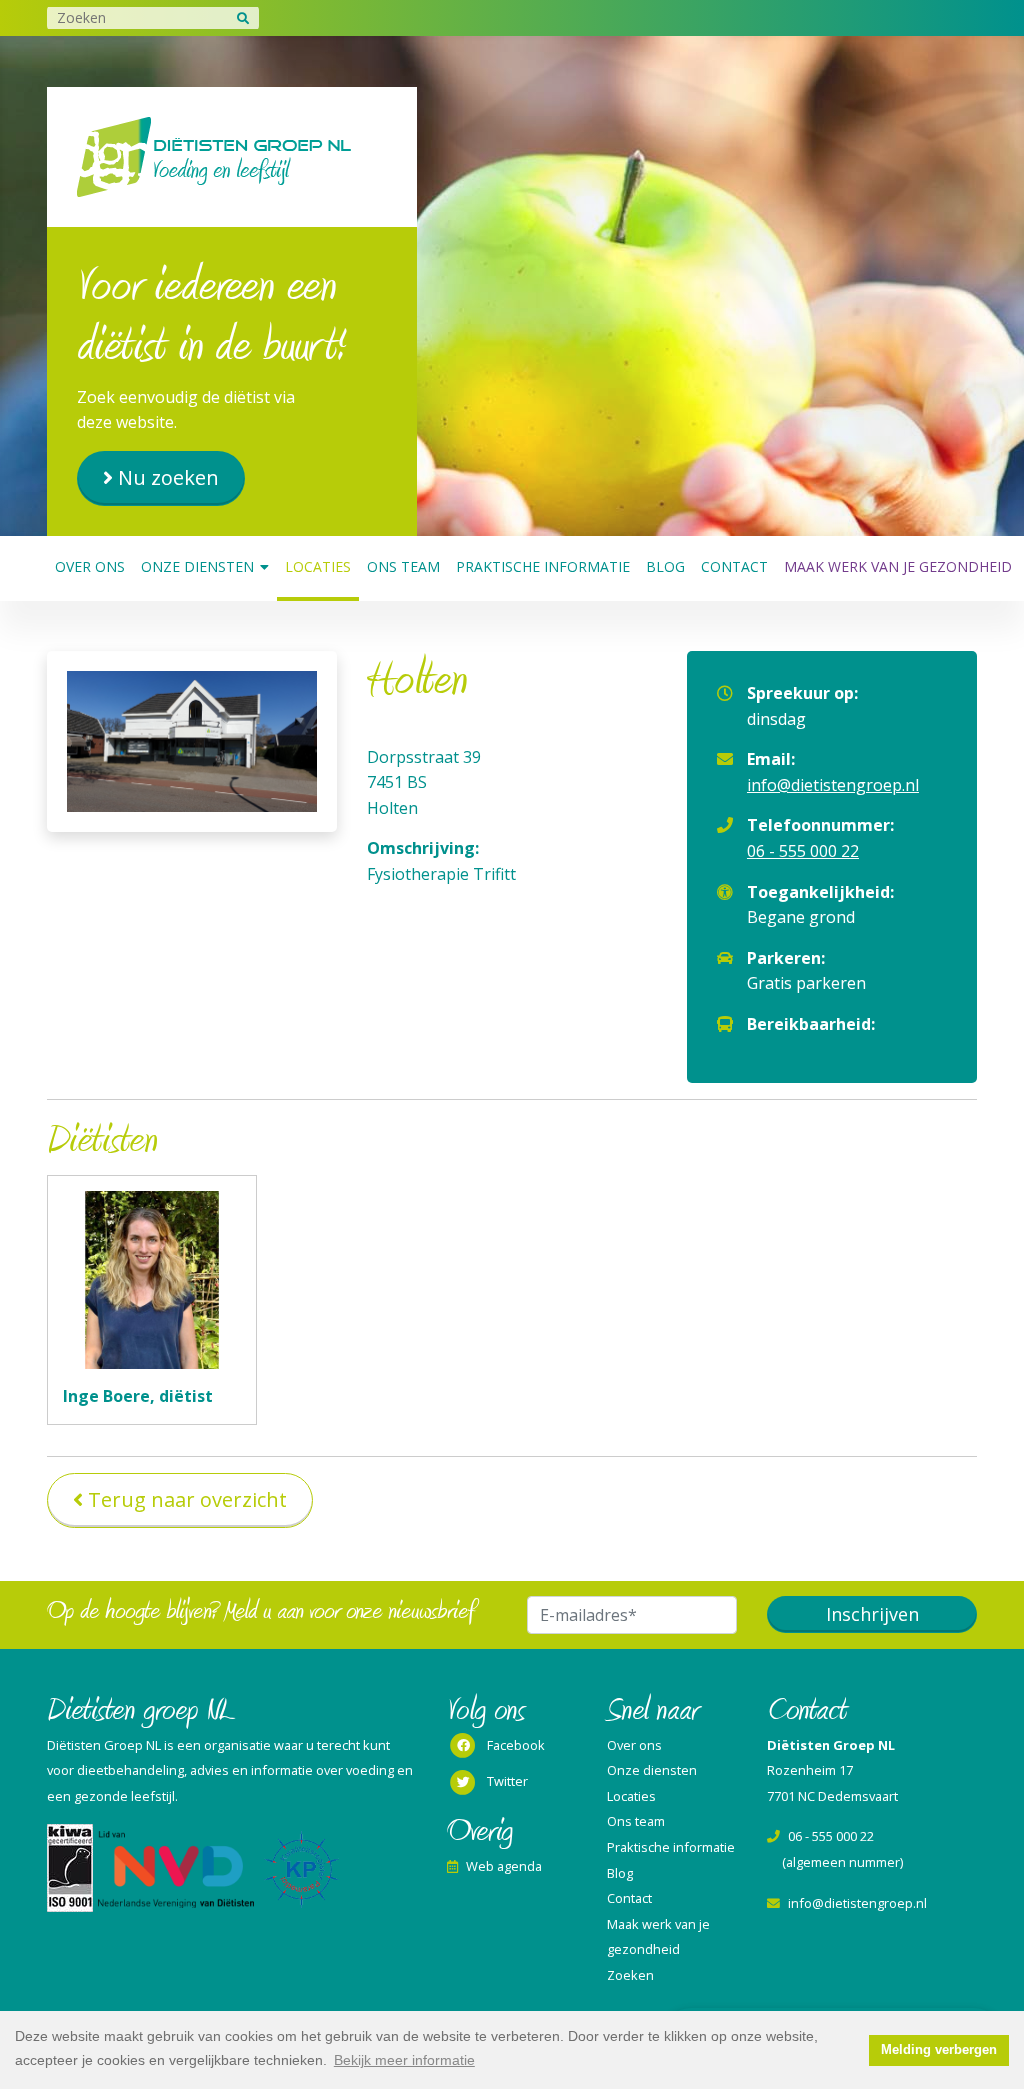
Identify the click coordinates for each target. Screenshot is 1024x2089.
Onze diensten (197, 566)
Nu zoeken (168, 477)
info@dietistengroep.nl (833, 785)
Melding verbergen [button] (939, 2050)
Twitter (507, 1781)
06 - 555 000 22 (803, 851)
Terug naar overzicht (187, 1499)
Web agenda (504, 1866)
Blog (665, 566)
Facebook (516, 1745)
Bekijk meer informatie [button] (404, 2060)
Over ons (90, 566)
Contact (734, 566)
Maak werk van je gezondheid (898, 566)
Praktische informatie (543, 566)
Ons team (403, 566)
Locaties (318, 566)
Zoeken (630, 1975)
